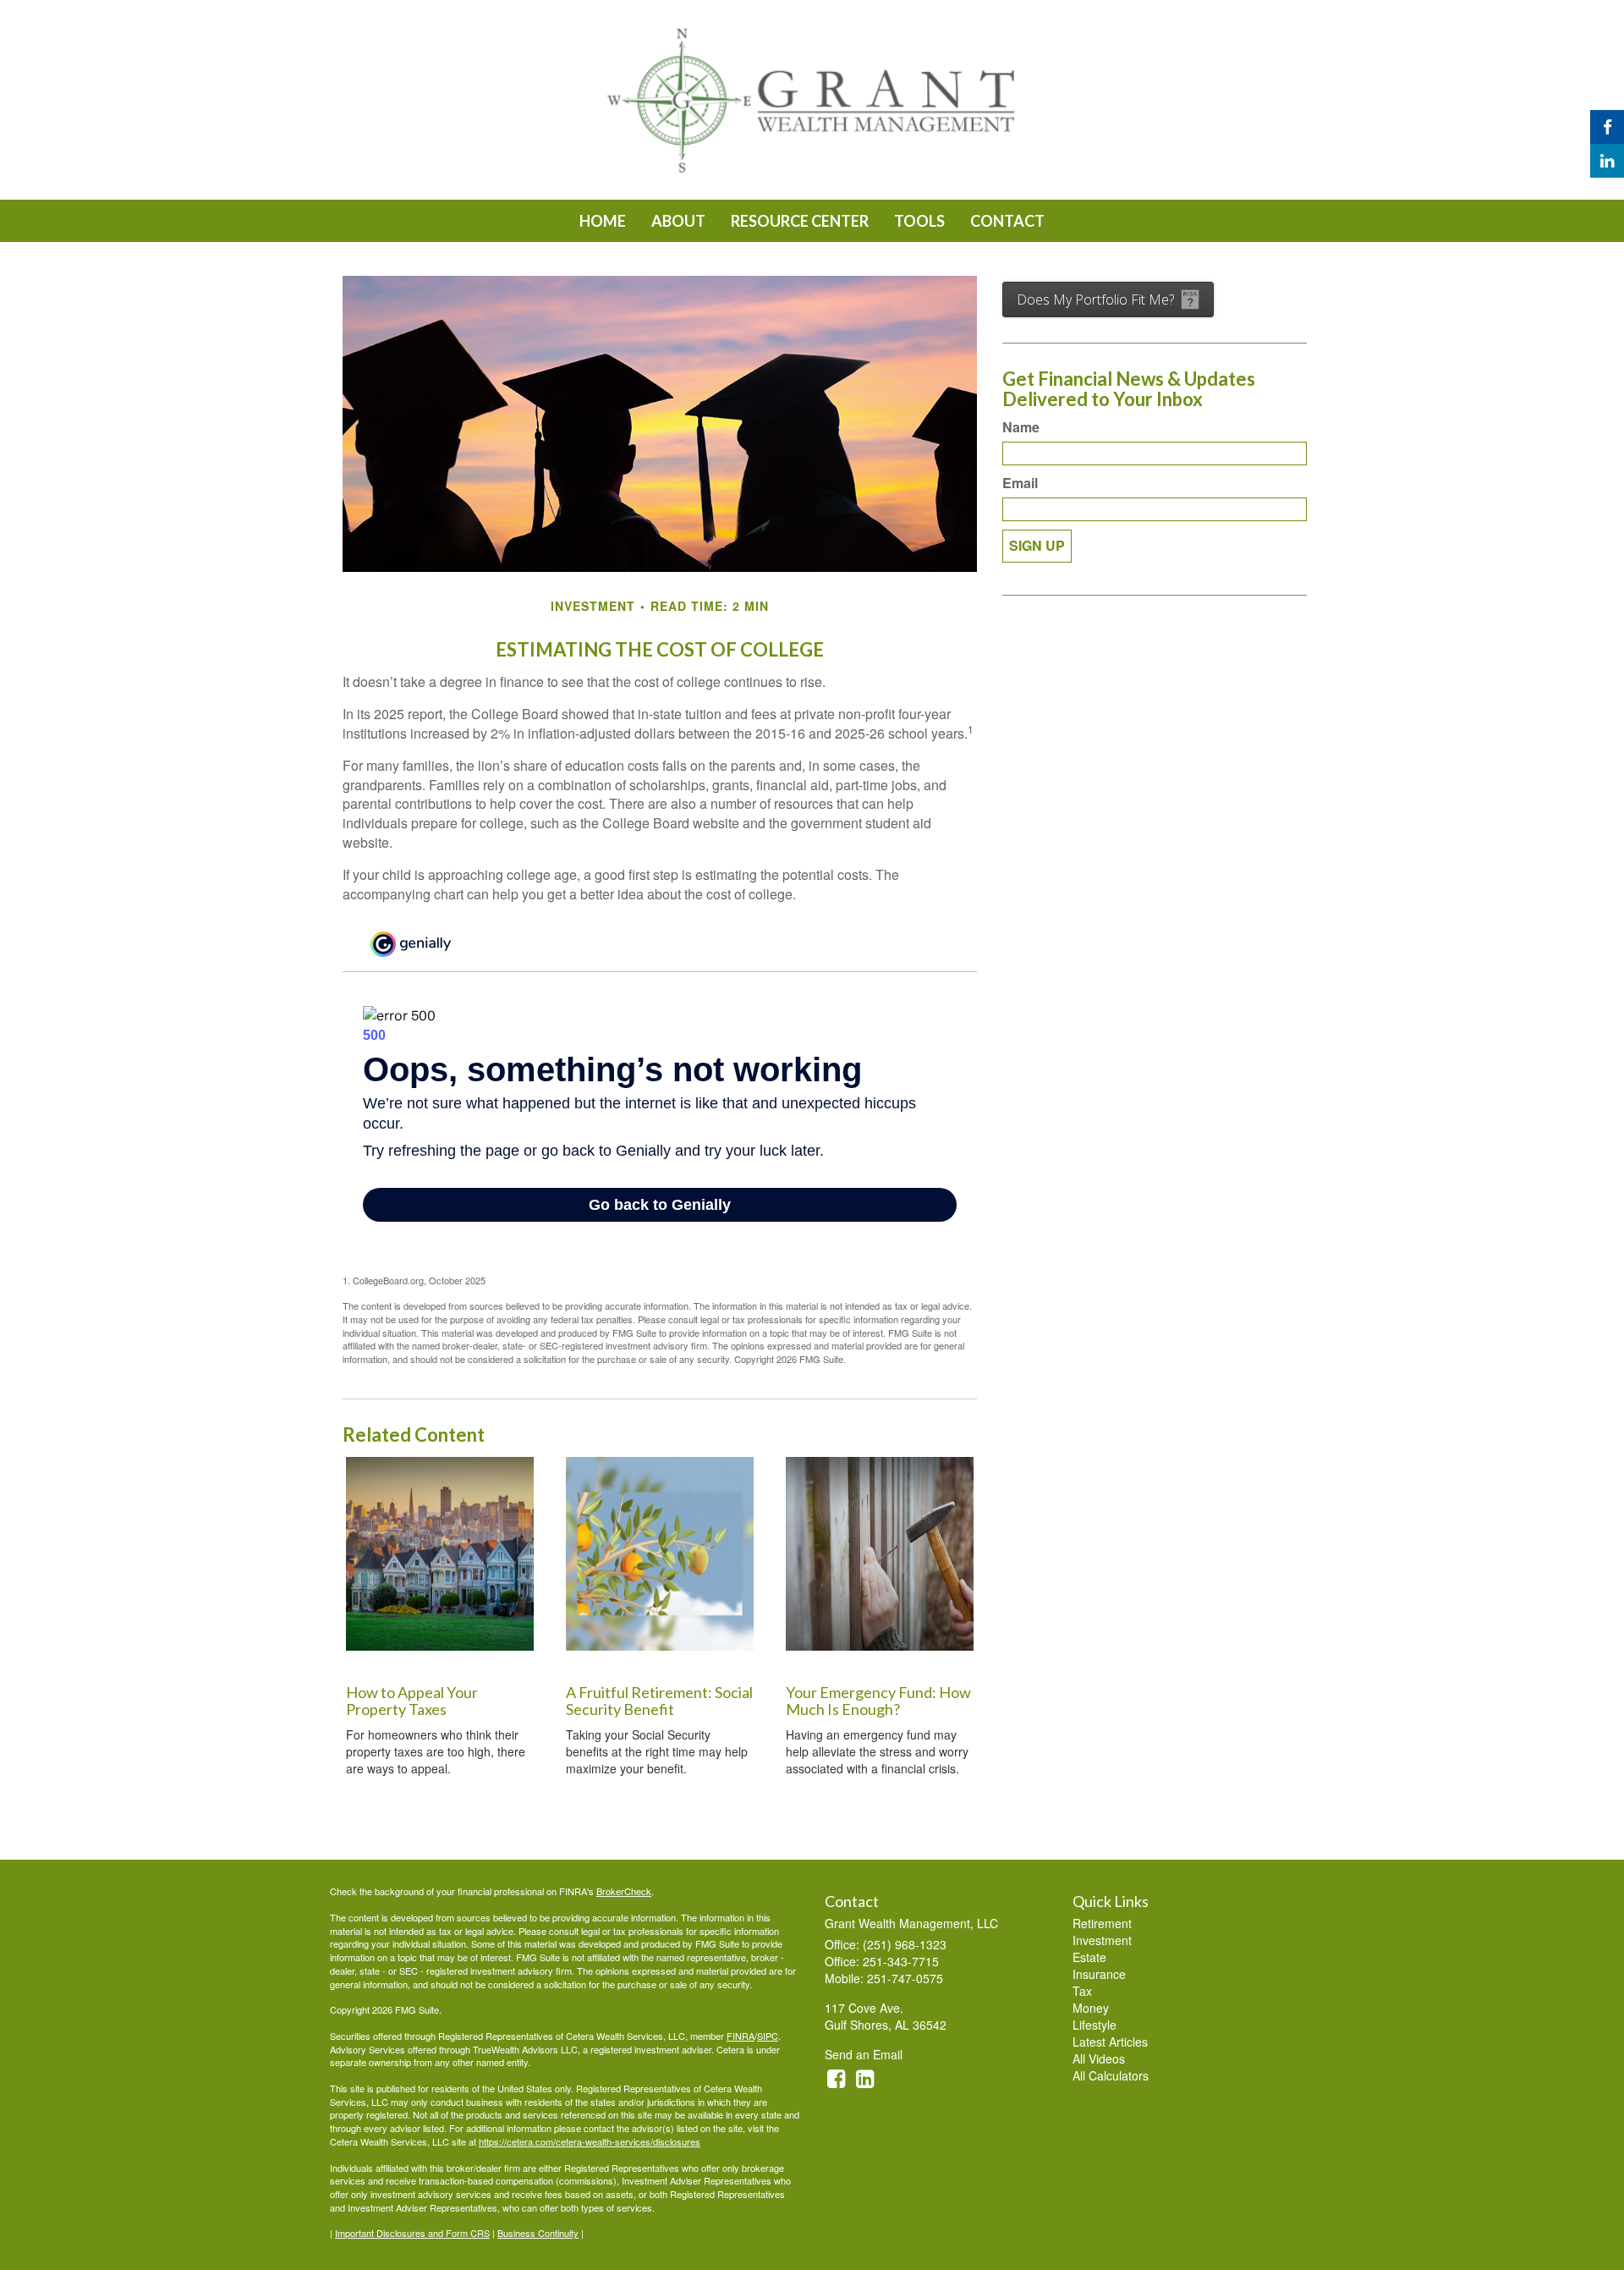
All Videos (1099, 2058)
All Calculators (1111, 2075)
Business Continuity (538, 2233)
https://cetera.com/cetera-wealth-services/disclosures (590, 2141)
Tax (1082, 1991)
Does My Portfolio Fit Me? (1095, 300)
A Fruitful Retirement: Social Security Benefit (659, 1701)
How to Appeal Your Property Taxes (412, 1701)
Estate (1089, 1957)
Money (1091, 2008)
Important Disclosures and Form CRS (412, 2233)
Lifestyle (1095, 2025)
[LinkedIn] (1607, 161)
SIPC (768, 2036)
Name (1021, 427)
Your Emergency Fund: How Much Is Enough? (878, 1701)
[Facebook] (1607, 127)
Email (1020, 483)
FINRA (741, 2036)
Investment (1102, 1940)
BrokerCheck (624, 1891)
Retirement (1102, 1923)
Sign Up (1037, 545)
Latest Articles (1110, 2042)
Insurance (1099, 1974)
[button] (678, 221)
